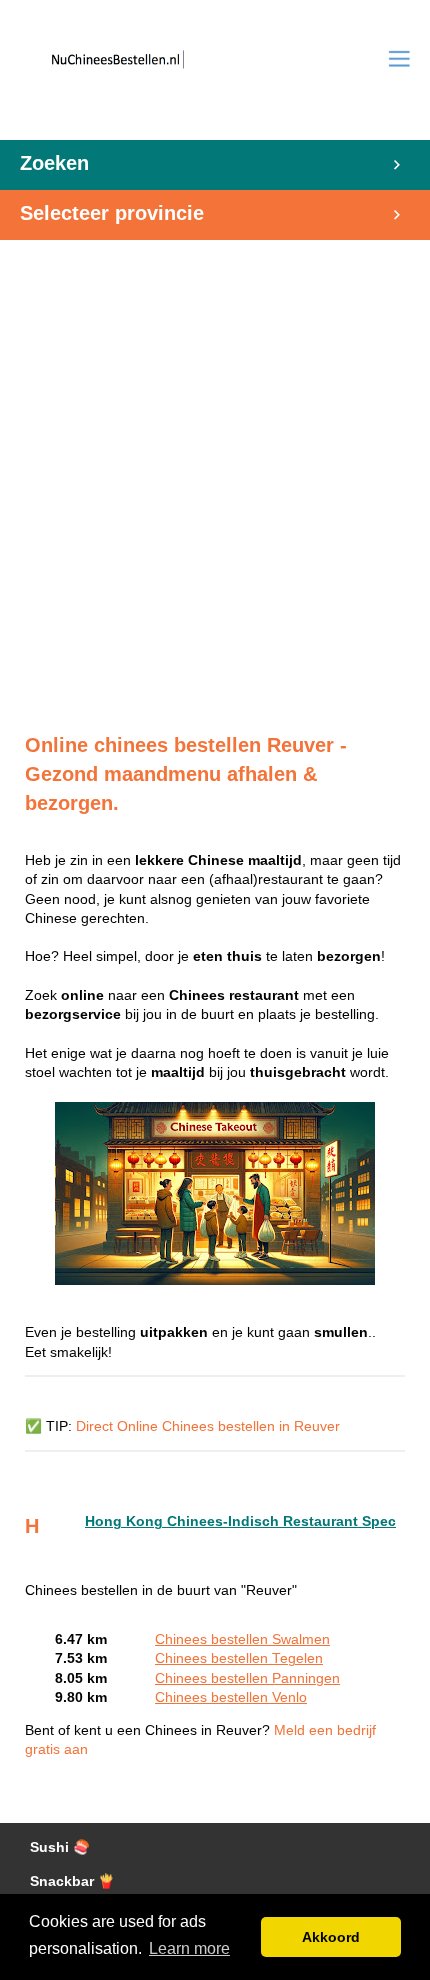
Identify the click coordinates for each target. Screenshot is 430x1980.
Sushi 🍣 (60, 1847)
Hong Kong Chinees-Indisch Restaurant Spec (240, 1521)
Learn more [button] (189, 1948)
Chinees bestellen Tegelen (239, 1658)
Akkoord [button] (331, 1937)
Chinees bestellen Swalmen (242, 1639)
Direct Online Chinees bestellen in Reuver (208, 1426)
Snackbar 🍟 (72, 1881)
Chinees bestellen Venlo (231, 1697)
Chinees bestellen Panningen (247, 1678)
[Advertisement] (215, 476)
